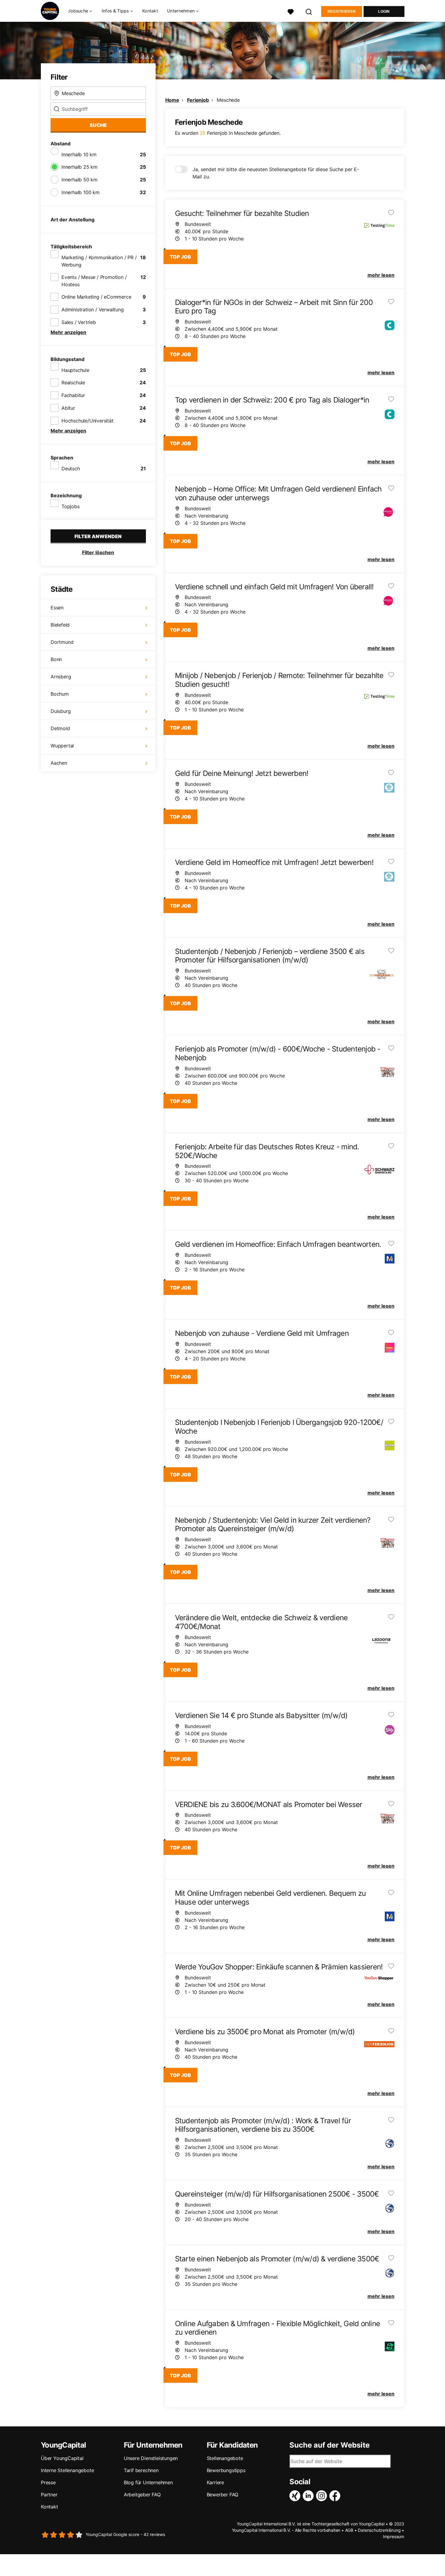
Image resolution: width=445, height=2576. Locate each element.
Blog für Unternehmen (148, 2482)
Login (384, 12)
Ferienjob (198, 100)
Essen (57, 608)
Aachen (59, 763)
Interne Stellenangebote (67, 2470)
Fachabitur (73, 395)
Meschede (228, 100)
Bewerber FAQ (223, 2495)
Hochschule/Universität (87, 421)
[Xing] (296, 2496)
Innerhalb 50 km (79, 180)
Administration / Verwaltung (93, 310)
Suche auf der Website (330, 2445)
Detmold (60, 728)
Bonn (56, 659)
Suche (98, 125)
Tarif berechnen (141, 2470)
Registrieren (342, 12)
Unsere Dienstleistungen (151, 2458)
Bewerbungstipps (226, 2470)
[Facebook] (336, 2496)
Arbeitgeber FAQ (142, 2495)
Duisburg (61, 711)
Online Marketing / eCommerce (96, 297)
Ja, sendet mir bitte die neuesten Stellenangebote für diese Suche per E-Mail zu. (276, 173)
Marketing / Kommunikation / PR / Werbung (99, 261)
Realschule (73, 382)
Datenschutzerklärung (379, 2530)
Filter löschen (98, 552)
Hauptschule (75, 370)
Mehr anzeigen (68, 332)
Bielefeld (60, 625)
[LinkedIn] (309, 2496)
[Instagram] (323, 2496)
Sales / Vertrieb (79, 322)
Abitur (68, 408)
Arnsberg (61, 677)
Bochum (60, 694)
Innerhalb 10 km (79, 154)
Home (172, 100)
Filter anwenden (98, 536)
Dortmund (62, 642)
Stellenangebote (225, 2458)
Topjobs (71, 506)
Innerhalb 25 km (79, 167)
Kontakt (150, 11)
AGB (349, 2530)
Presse (48, 2482)
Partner (49, 2495)
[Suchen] (309, 11)
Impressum (394, 2536)
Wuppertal (62, 746)
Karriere (215, 2482)
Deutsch (71, 469)
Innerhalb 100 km (81, 192)
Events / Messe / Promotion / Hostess (94, 281)
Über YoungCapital (62, 2458)
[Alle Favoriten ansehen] (291, 11)
